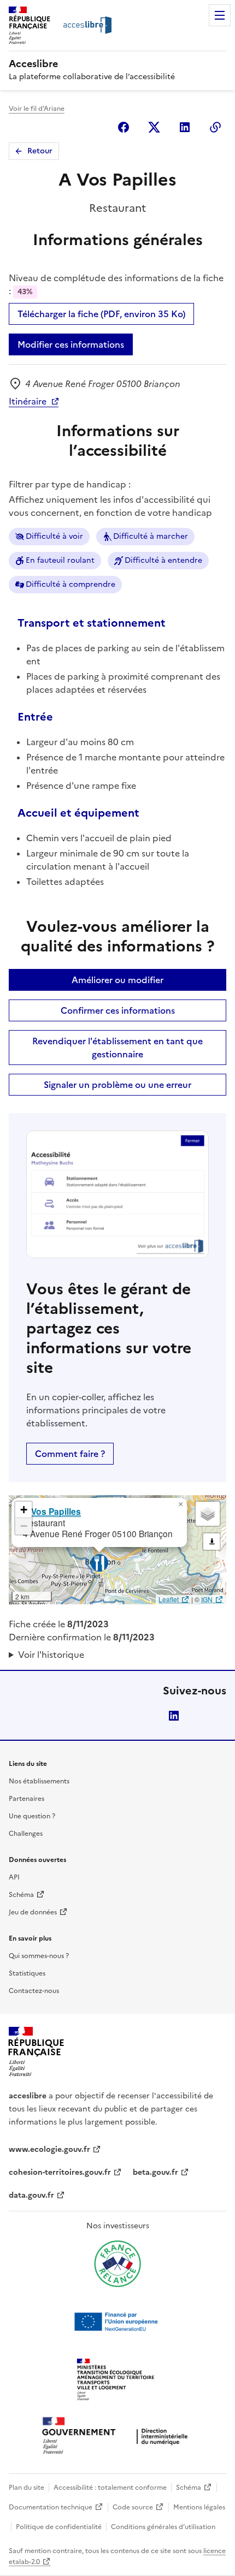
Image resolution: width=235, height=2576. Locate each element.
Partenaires (27, 1799)
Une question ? (32, 1816)
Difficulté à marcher (151, 536)
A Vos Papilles (52, 1511)
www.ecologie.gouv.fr (49, 2149)
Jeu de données (33, 1912)
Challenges (26, 1834)
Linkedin (185, 127)
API (14, 1877)
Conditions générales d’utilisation (163, 2527)
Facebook (124, 127)
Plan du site (27, 2488)
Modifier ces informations (71, 344)
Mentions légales (199, 2507)
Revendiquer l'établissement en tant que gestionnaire (117, 1048)
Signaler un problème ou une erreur (117, 1085)
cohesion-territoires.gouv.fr (60, 2172)
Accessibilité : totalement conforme (110, 2488)
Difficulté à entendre (163, 560)
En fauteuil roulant (60, 560)
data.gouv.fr (31, 2195)
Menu (220, 15)
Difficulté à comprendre (70, 584)
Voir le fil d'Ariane (37, 109)
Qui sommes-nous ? (39, 1956)
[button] (180, 1504)
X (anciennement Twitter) (154, 127)
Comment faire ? (70, 1454)
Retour (40, 151)
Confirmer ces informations (118, 1010)
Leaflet (169, 1599)
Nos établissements (39, 1781)
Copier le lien (215, 127)
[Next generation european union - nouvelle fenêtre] (117, 2322)
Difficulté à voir (54, 536)
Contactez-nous (34, 1991)
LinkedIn (174, 1716)
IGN (207, 1599)
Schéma (21, 1895)
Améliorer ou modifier (117, 980)
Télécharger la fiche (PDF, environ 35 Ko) (101, 314)
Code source (133, 2507)
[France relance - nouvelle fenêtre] (117, 2264)
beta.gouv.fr (155, 2172)
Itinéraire (28, 401)
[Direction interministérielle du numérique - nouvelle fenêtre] (117, 2437)
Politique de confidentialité (59, 2527)
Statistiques (27, 1973)
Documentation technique (51, 2507)
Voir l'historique (51, 1655)
